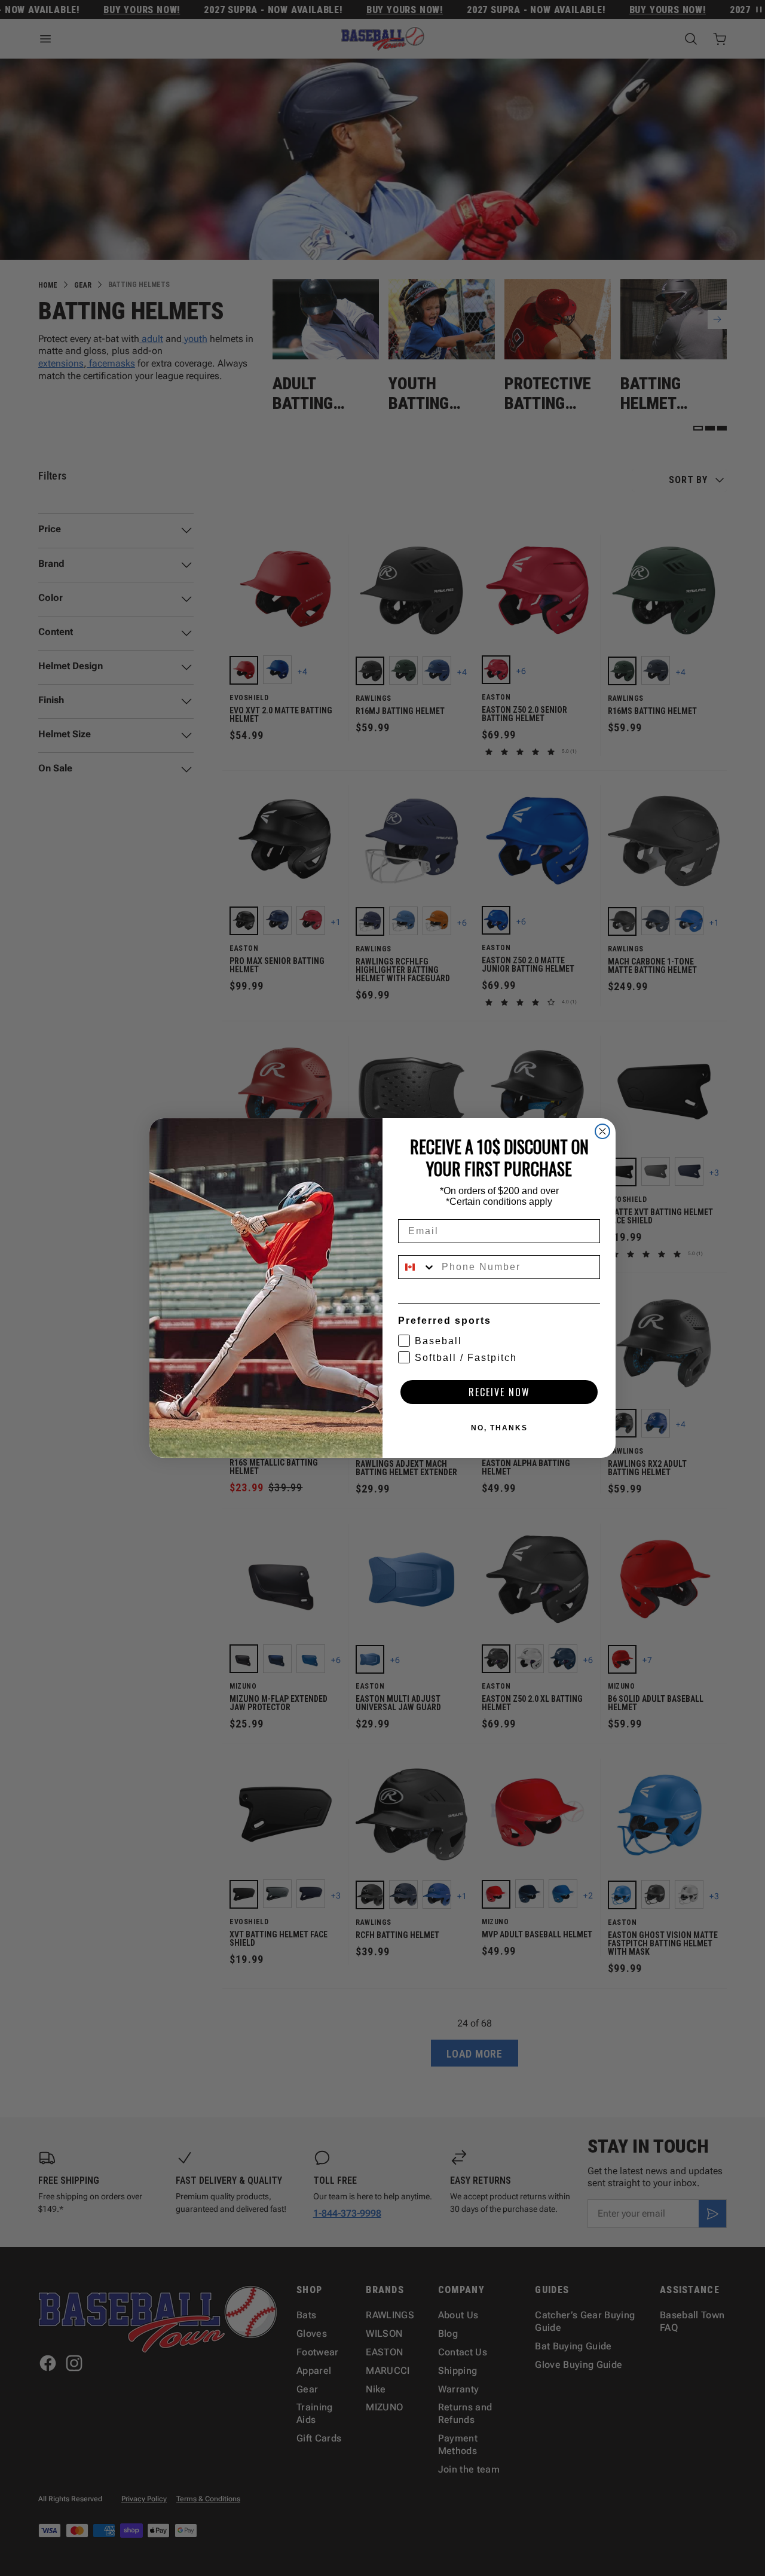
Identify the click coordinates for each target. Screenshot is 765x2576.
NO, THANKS (499, 1428)
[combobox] (417, 1267)
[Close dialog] (602, 1131)
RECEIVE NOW (499, 1392)
